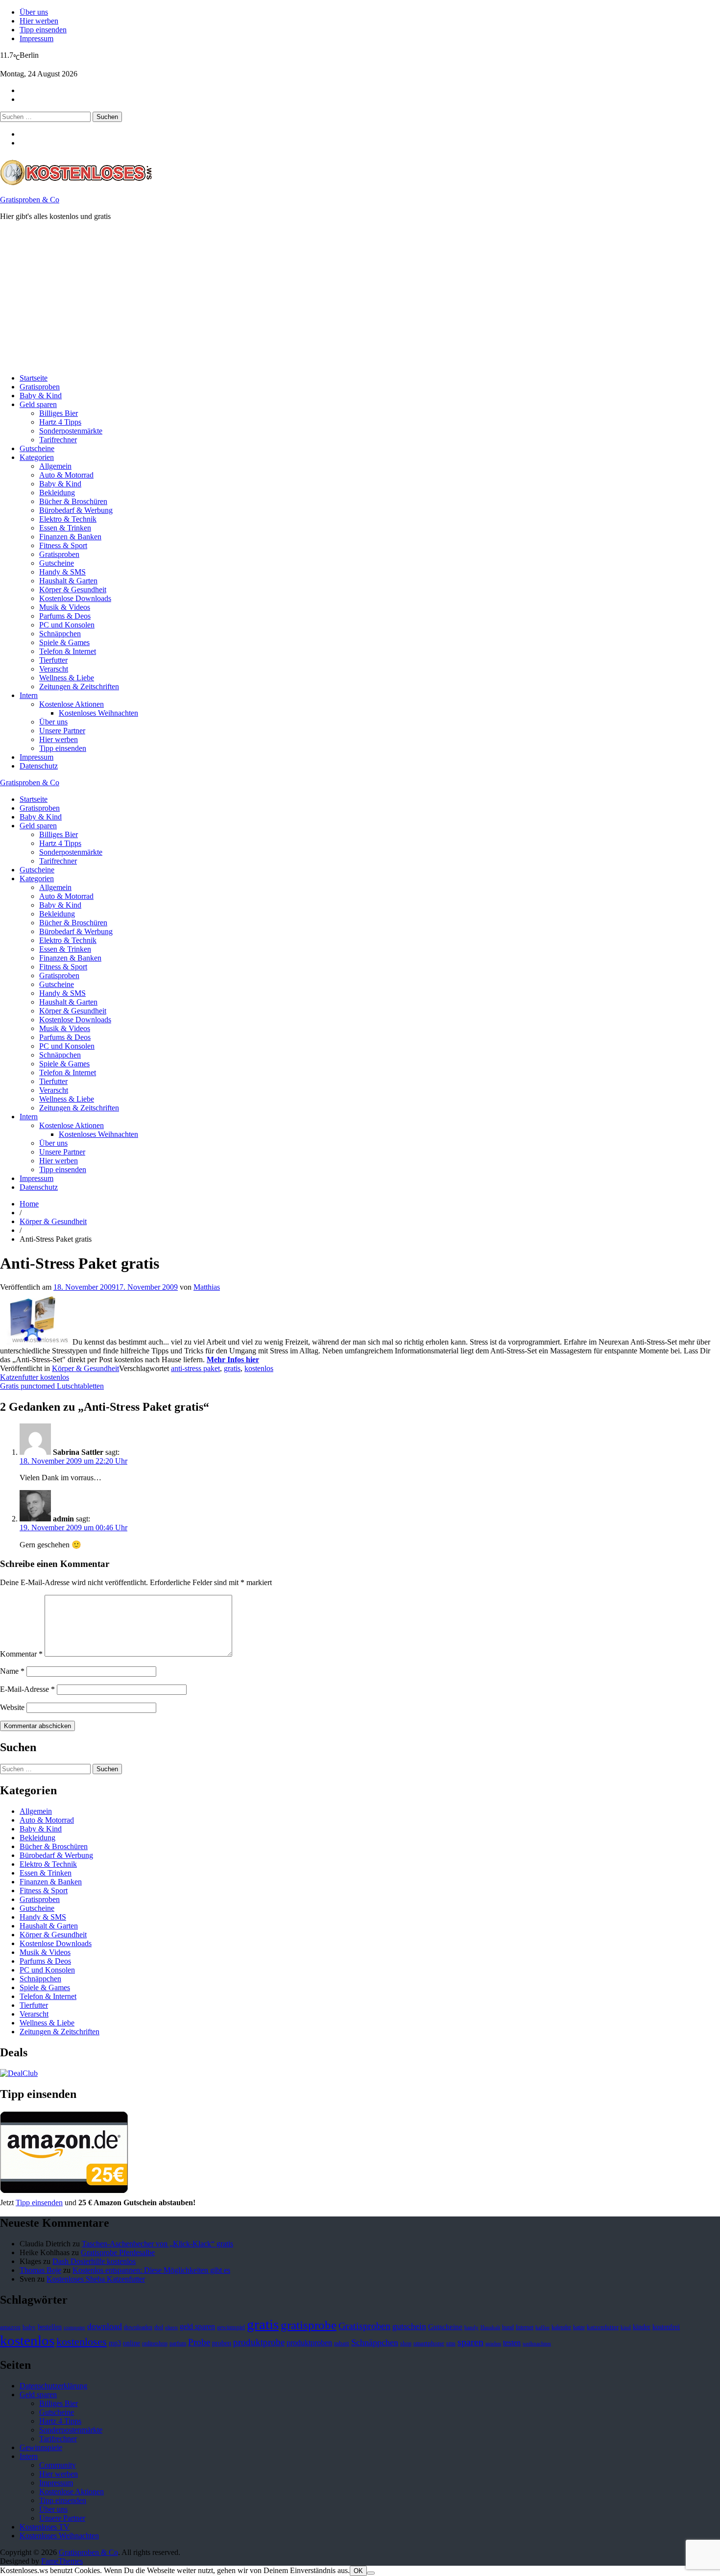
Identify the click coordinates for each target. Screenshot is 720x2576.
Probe (199, 2342)
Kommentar (21, 1654)
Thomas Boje (40, 2270)
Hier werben (39, 21)
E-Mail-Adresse (27, 1689)
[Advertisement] (294, 297)
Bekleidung (57, 493)
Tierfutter (53, 660)
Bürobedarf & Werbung (76, 510)
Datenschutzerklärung (53, 2386)
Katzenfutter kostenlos (35, 1377)
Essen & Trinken (65, 528)
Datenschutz (39, 766)
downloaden (138, 2327)
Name (12, 1671)
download (105, 2326)
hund (508, 2327)
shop (406, 2343)
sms (451, 2343)
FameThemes (62, 2561)
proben (222, 2343)
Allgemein (55, 466)
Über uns (34, 12)
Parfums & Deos (65, 616)
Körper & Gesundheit (73, 590)
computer (74, 2327)
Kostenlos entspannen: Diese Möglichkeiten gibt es (151, 2270)
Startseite (34, 378)
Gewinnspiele (41, 2447)
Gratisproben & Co (30, 200)
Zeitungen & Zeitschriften (79, 686)
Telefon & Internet (68, 651)
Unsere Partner (62, 731)
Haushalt (490, 2327)
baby (29, 2327)
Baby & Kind (41, 396)
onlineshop (155, 2343)
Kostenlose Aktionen (72, 704)
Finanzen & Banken (70, 537)
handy (471, 2327)
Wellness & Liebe (67, 678)
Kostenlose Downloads (75, 598)
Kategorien (37, 457)
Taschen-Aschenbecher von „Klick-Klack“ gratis (157, 2244)
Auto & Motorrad (66, 475)
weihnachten (537, 2344)
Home (29, 1204)
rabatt (342, 2343)
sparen (470, 2342)
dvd (159, 2327)
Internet (525, 2327)
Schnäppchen (60, 634)
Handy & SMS (62, 572)
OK (358, 2571)
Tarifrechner (58, 440)
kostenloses (82, 2342)
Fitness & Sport (63, 545)
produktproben (309, 2343)
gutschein (409, 2326)
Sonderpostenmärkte (71, 431)
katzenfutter (603, 2327)
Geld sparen (38, 404)
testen (512, 2343)
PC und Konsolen (67, 625)
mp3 (115, 2343)
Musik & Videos (65, 607)
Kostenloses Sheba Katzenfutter (96, 2279)
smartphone (429, 2343)
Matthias (207, 1287)
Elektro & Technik (68, 519)
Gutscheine (37, 448)
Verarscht (54, 669)
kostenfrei (666, 2327)
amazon (10, 2327)
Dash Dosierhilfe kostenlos (94, 2261)
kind (626, 2327)
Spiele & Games (64, 642)
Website (12, 1707)
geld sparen (197, 2326)
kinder (642, 2327)
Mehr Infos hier (233, 1360)
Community (58, 2465)
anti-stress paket (195, 1368)
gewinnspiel (231, 2327)
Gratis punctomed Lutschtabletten (52, 1386)
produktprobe (259, 2342)
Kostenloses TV (45, 2527)
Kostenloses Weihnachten (98, 713)
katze (579, 2327)
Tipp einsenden (43, 30)
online (132, 2343)
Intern (29, 695)
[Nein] (371, 2573)
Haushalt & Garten (68, 581)
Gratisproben (40, 387)
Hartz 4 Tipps (60, 422)
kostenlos (259, 1368)
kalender (561, 2327)
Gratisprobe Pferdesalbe (118, 2252)
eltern (171, 2327)
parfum (178, 2343)
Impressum (36, 38)
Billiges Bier (59, 413)
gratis (232, 1368)
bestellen (50, 2327)
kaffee (542, 2327)
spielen (493, 2344)
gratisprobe (309, 2325)
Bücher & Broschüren (73, 501)
